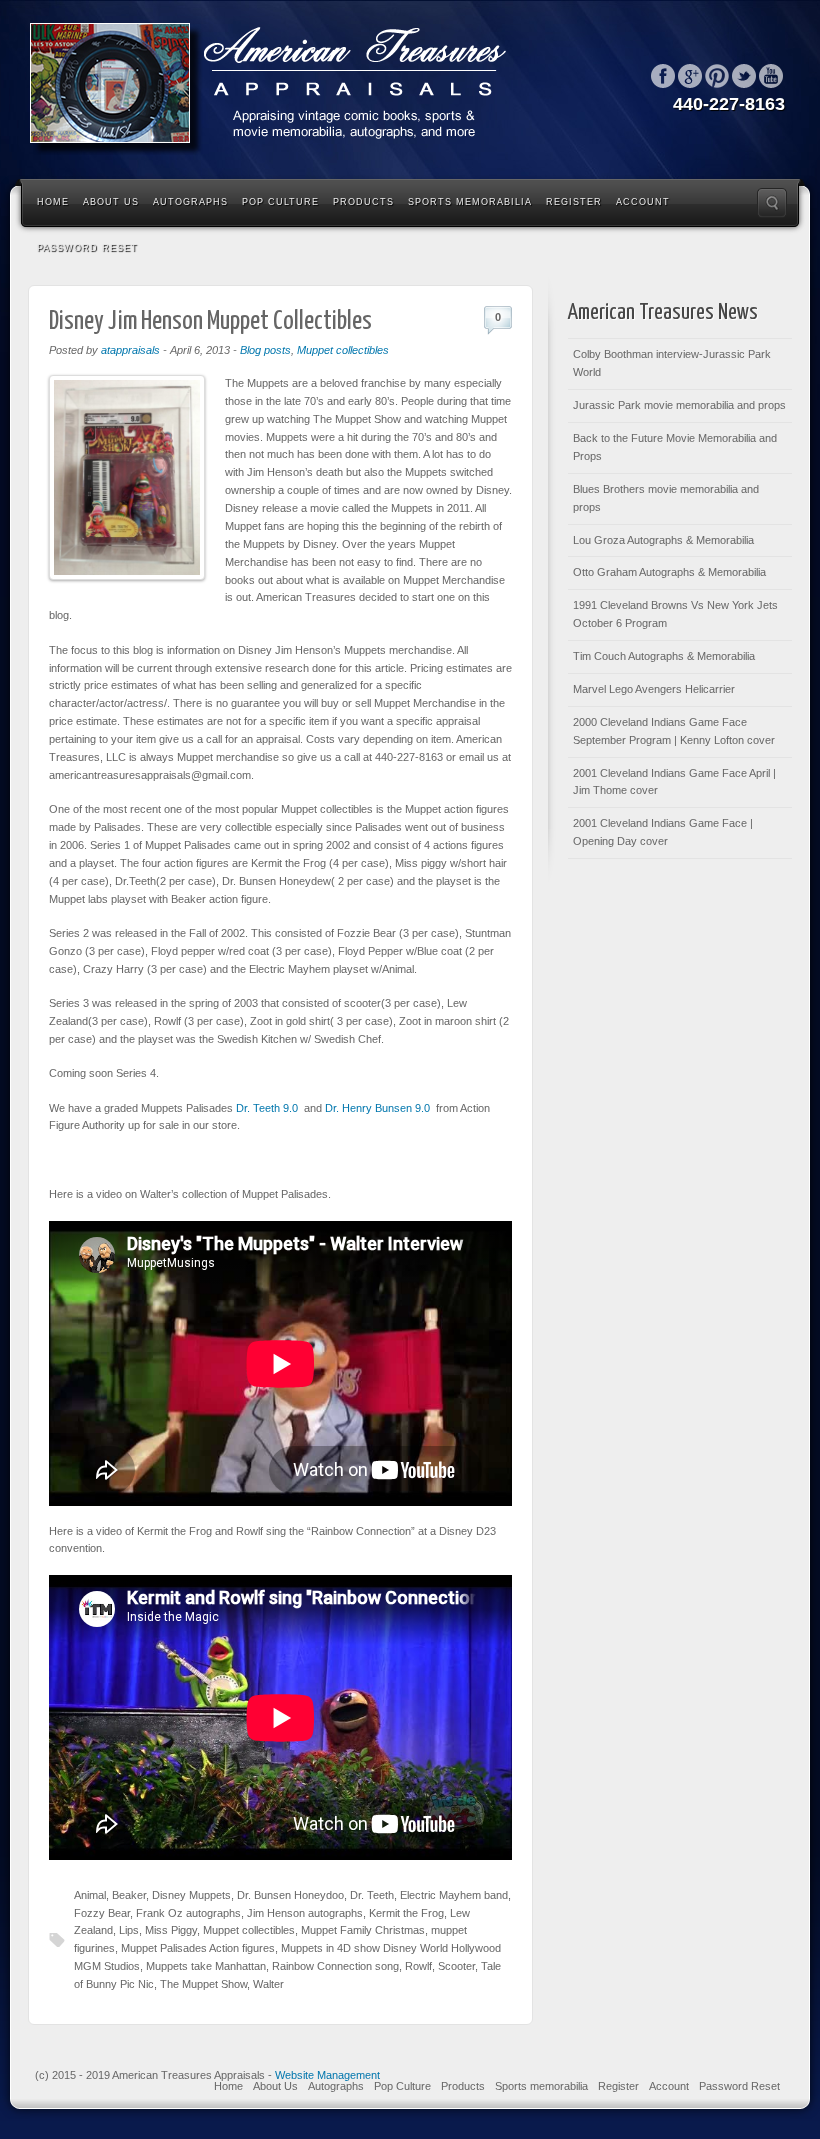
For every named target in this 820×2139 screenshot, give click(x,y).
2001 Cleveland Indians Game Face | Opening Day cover (663, 832)
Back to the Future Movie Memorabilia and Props (675, 447)
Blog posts (265, 350)
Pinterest (717, 76)
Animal (90, 1895)
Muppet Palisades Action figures (198, 1948)
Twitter (744, 76)
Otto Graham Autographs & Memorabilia (669, 572)
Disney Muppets (191, 1895)
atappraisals (130, 350)
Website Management (327, 2075)
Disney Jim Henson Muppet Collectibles (210, 321)
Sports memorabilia (470, 202)
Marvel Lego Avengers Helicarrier (654, 689)
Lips (129, 1930)
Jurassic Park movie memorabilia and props (679, 405)
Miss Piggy (171, 1930)
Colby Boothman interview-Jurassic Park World (672, 363)
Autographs (190, 202)
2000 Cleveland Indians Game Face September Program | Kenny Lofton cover (674, 731)
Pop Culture (280, 202)
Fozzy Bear (102, 1913)
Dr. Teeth (372, 1895)
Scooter (456, 1966)
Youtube (771, 76)
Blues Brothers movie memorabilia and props (666, 498)
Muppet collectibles (343, 350)
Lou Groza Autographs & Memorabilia (663, 540)
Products (363, 202)
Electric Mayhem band (454, 1895)
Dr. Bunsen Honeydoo (290, 1895)
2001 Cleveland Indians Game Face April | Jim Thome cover (674, 782)
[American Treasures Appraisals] (280, 87)
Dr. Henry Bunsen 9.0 (377, 1108)
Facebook (663, 76)
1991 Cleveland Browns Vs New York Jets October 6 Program (675, 614)
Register (574, 202)
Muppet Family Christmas (363, 1930)
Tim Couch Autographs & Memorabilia (664, 656)
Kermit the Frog (406, 1913)
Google (690, 76)
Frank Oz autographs (188, 1913)
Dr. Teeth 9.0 (268, 1108)
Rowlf (418, 1966)
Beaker (129, 1895)
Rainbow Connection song (335, 1966)
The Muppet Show (203, 1984)
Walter (268, 1984)
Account (643, 202)
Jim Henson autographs (305, 1913)
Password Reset (87, 248)
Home (53, 202)
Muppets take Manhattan (206, 1966)
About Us (111, 202)
